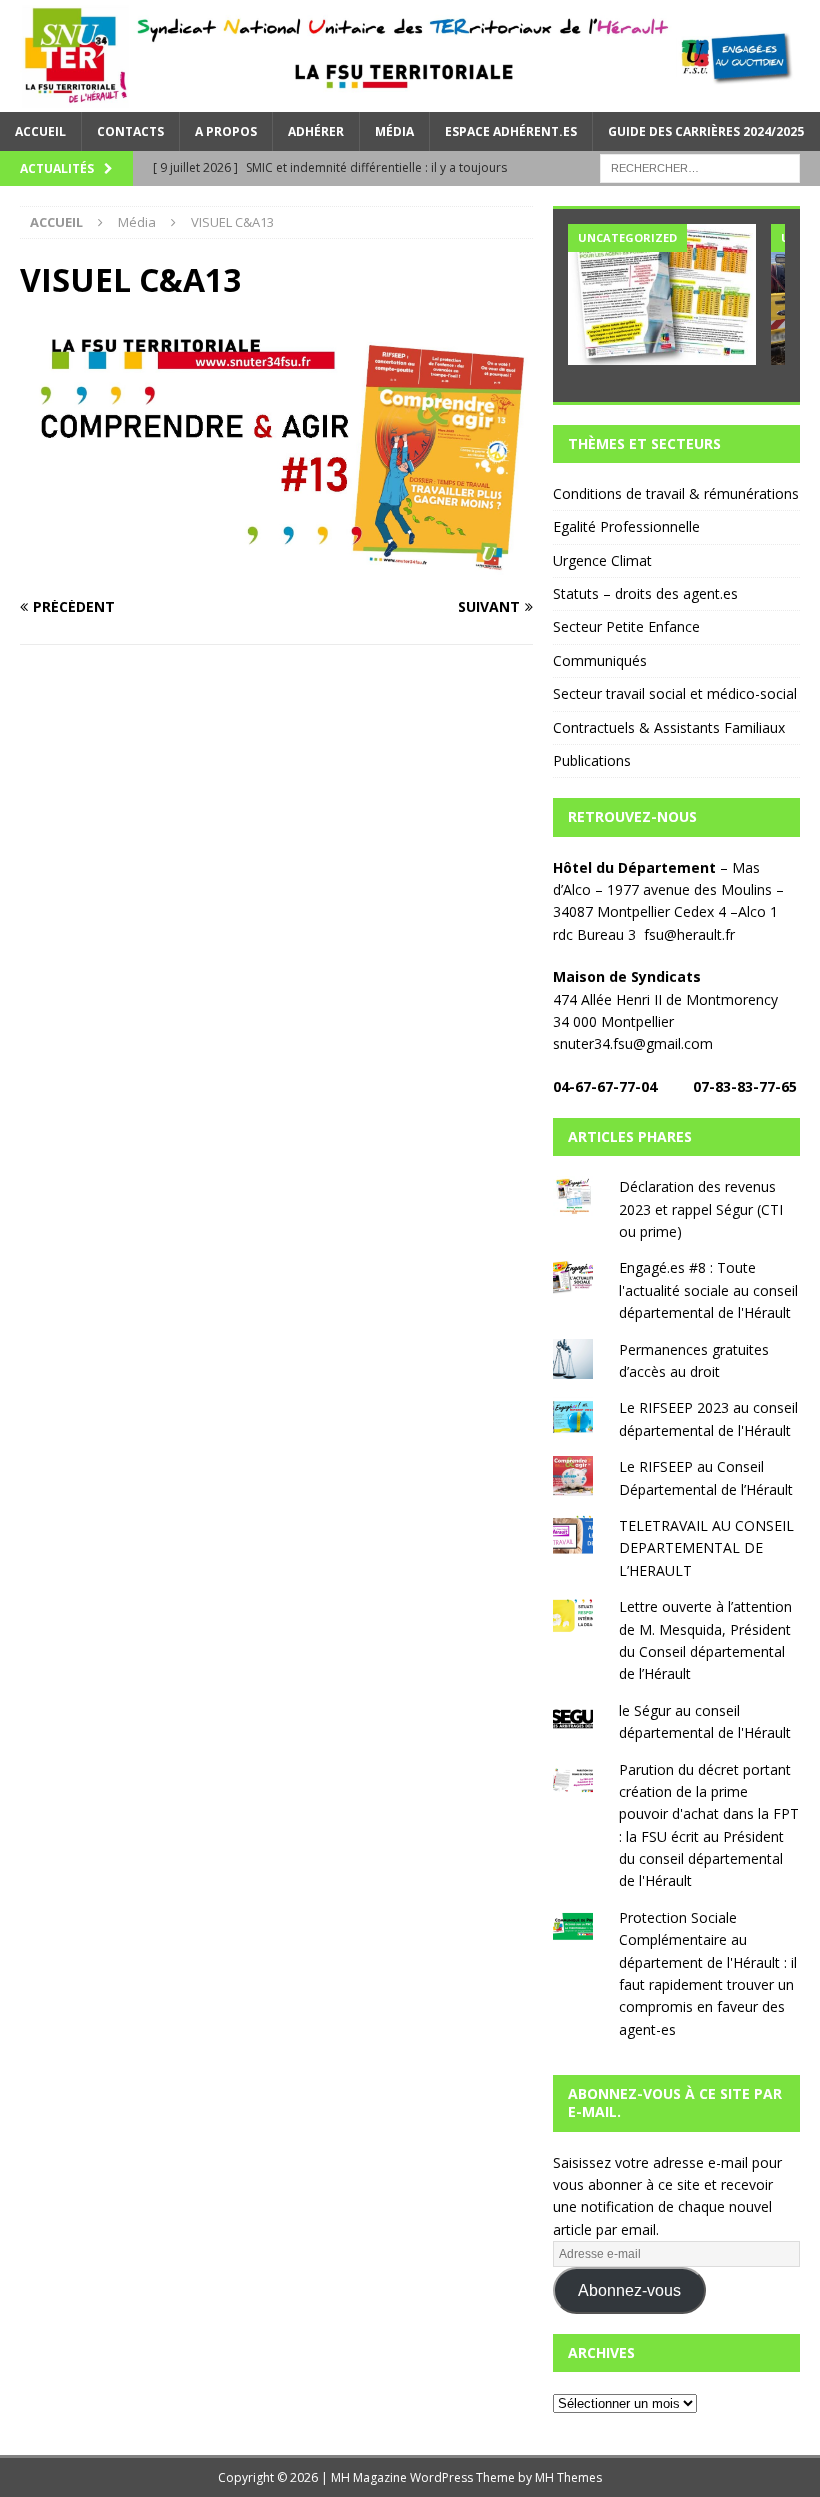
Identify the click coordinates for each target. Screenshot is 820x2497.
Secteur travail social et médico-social (675, 693)
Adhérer (316, 131)
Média (394, 131)
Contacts (130, 131)
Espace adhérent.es (511, 131)
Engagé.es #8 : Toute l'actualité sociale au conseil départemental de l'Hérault (708, 1290)
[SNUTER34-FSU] (410, 99)
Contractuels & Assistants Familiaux (669, 727)
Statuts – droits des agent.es (645, 593)
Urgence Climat (602, 560)
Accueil (40, 131)
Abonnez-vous (629, 2290)
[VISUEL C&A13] (276, 568)
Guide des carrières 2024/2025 (706, 131)
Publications (592, 760)
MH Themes (568, 2477)
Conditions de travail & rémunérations (676, 493)
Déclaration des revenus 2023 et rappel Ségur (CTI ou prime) (701, 1209)
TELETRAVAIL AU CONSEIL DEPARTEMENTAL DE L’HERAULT (706, 1548)
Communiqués (600, 660)
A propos (226, 131)
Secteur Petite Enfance (626, 626)
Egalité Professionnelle (626, 526)
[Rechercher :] (700, 166)
